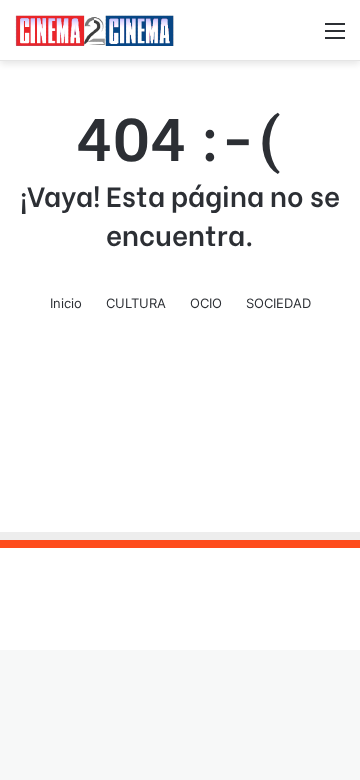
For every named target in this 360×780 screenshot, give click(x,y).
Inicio (66, 303)
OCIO (206, 303)
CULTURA (136, 303)
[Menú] (335, 37)
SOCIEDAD (278, 303)
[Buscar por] (300, 37)
